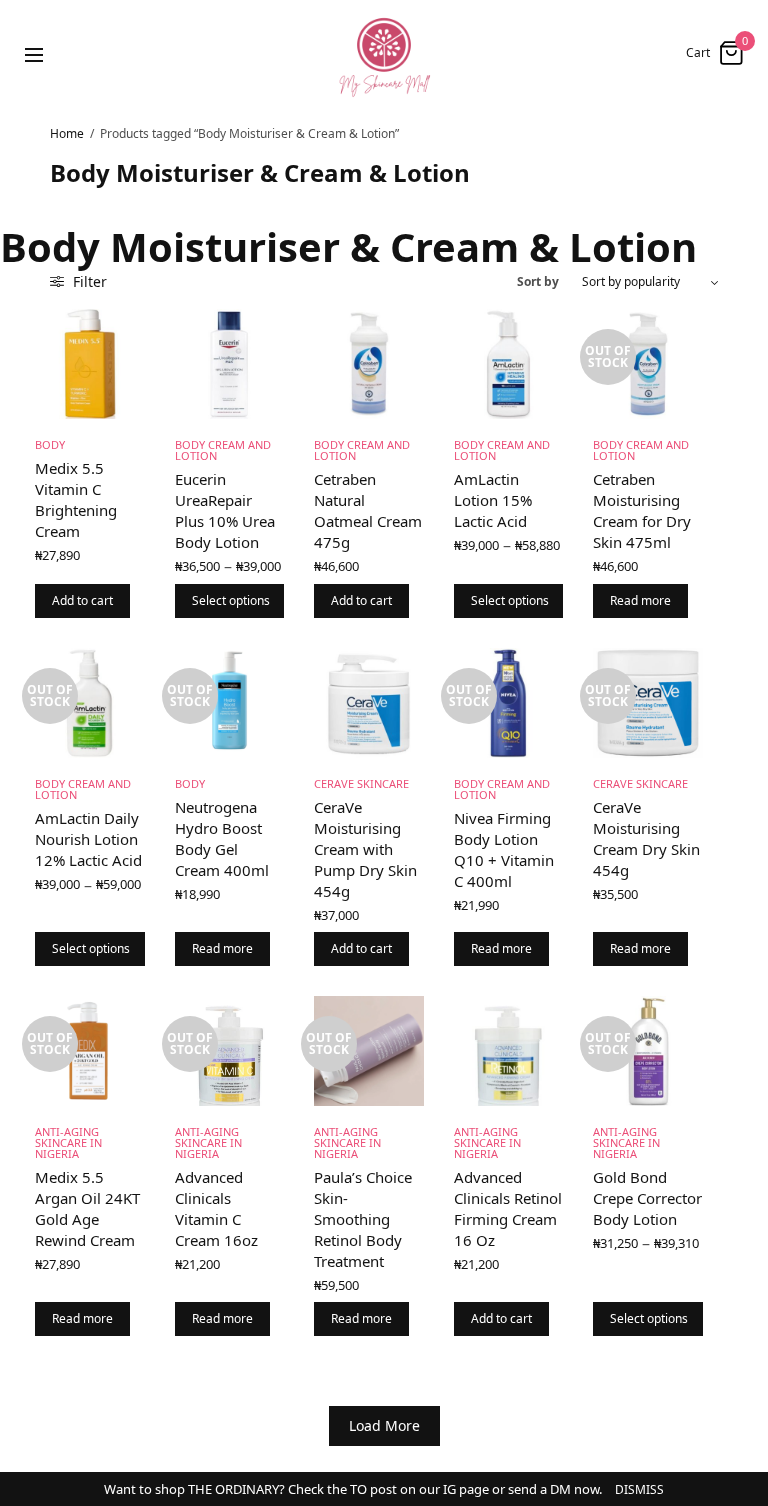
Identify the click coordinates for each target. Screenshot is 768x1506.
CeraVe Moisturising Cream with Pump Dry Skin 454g (365, 849)
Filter (88, 281)
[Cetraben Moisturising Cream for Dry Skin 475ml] (648, 364)
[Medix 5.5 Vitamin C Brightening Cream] (90, 364)
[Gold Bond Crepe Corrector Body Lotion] (648, 1051)
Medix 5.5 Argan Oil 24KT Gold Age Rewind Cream (87, 1208)
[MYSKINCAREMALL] (384, 53)
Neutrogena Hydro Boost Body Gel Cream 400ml (222, 838)
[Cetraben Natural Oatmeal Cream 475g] (369, 364)
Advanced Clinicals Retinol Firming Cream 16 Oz (508, 1208)
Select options (231, 600)
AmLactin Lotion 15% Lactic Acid (493, 500)
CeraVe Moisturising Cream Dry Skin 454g (646, 838)
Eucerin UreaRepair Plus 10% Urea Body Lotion (225, 510)
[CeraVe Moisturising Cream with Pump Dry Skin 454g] (369, 703)
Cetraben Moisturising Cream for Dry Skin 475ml (642, 510)
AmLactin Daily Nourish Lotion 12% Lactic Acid (88, 839)
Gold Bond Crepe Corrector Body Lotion (647, 1198)
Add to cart (82, 600)
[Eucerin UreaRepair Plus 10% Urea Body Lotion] (230, 364)
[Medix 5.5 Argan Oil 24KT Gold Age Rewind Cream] (90, 1051)
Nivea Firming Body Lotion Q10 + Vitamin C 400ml (504, 849)
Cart (698, 53)
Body (50, 444)
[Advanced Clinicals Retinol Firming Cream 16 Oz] (509, 1051)
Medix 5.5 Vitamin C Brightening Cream (76, 499)
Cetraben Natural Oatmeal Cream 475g (368, 510)
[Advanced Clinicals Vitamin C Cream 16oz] (230, 1051)
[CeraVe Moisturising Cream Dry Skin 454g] (648, 703)
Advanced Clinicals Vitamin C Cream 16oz (216, 1208)
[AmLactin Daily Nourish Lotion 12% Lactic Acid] (90, 703)
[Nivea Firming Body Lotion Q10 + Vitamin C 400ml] (509, 703)
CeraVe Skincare (361, 783)
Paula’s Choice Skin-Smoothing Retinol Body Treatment (363, 1219)
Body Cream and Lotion (223, 450)
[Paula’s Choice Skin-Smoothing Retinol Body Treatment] (369, 1051)
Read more (640, 600)
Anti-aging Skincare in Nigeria (68, 1142)
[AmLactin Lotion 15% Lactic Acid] (509, 364)
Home (67, 133)
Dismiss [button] (639, 1489)
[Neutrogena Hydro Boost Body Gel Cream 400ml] (230, 703)
